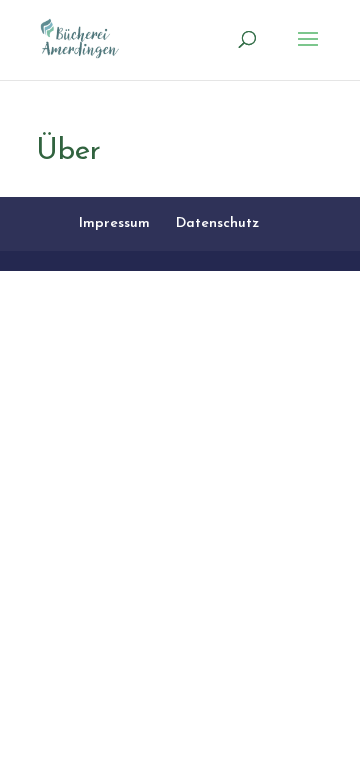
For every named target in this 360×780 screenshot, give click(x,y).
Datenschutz (217, 223)
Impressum (114, 223)
